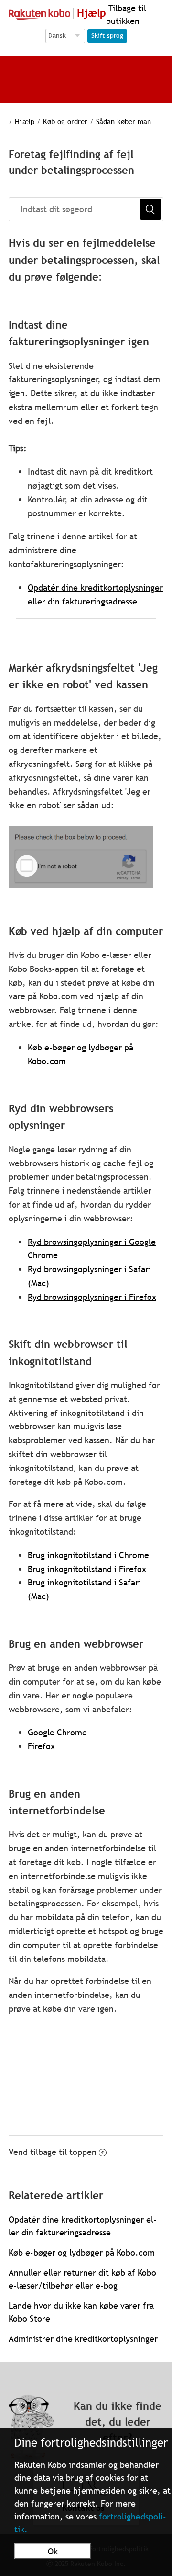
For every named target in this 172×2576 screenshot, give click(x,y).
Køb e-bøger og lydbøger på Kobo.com (82, 2252)
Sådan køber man (124, 121)
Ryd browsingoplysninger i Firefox (92, 1297)
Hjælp (25, 121)
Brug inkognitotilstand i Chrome (88, 1555)
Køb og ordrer (65, 121)
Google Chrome (57, 1732)
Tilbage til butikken (126, 14)
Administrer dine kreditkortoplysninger (83, 2339)
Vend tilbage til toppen (53, 2152)
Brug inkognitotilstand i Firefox (87, 1569)
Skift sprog (107, 35)
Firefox (41, 1746)
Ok (53, 2551)
